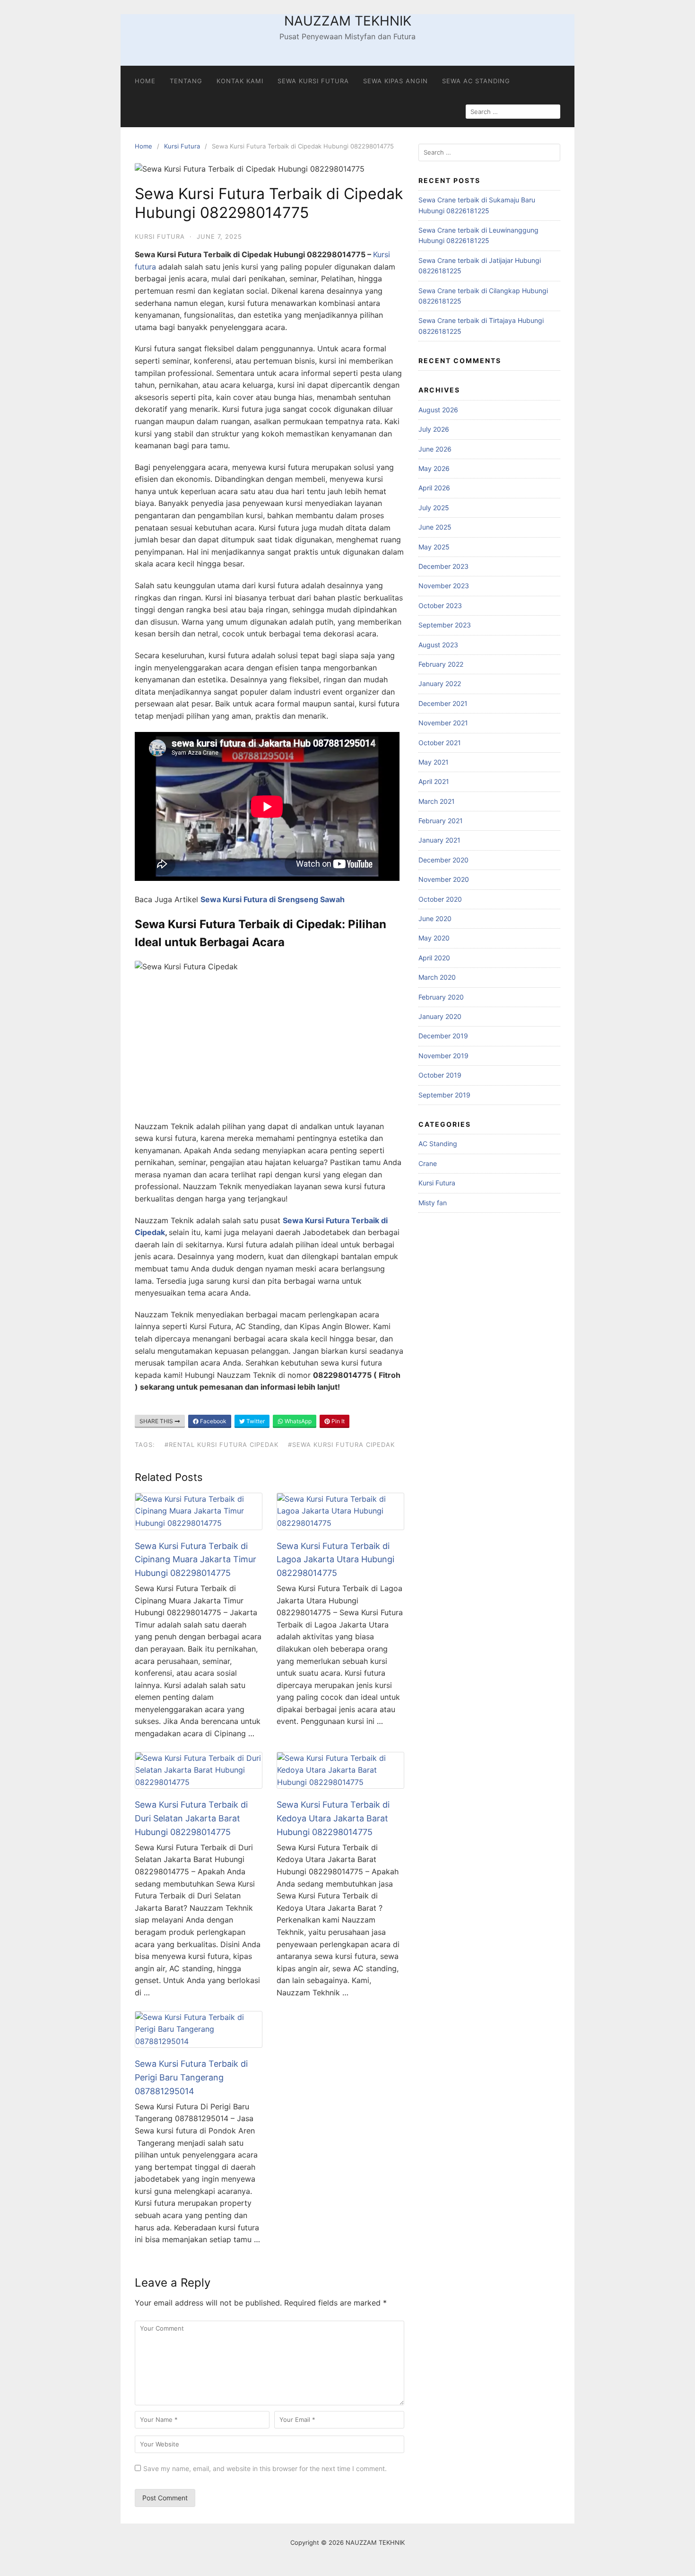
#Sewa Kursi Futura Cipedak (341, 1445)
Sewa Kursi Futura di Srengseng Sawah (273, 899)
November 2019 (443, 1056)
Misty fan (433, 1203)
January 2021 (439, 840)
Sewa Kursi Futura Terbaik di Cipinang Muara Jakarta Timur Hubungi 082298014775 (195, 1560)
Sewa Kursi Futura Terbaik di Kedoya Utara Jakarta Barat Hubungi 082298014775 (333, 1818)
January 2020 (440, 1016)
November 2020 (444, 879)
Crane (428, 1163)
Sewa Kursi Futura (313, 81)
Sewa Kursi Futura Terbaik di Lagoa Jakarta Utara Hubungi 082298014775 (335, 1560)
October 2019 (440, 1075)
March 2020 (437, 977)
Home (145, 81)
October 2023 (440, 605)
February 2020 (441, 997)
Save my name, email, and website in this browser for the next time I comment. (265, 2468)
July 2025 (434, 508)
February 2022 (441, 664)
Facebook (213, 1421)
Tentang (186, 81)
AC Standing (438, 1144)
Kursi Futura (182, 146)
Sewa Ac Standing (476, 81)
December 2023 (443, 566)
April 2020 (434, 958)
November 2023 (444, 586)
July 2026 (434, 429)
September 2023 (445, 625)
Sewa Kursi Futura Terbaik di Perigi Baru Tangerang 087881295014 (191, 2077)
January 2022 (440, 683)
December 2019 (443, 1036)
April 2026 (434, 488)
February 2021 (441, 821)
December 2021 (443, 703)
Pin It (337, 1421)
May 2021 (434, 762)
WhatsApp (297, 1421)
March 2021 (437, 801)
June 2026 (435, 449)
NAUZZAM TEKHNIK (348, 21)
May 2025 (434, 547)
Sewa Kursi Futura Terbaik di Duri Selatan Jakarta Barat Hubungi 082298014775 (191, 1818)
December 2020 (443, 860)
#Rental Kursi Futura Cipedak (222, 1445)
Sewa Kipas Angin (395, 81)
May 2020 (434, 938)
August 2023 (438, 645)
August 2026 (438, 410)
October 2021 (440, 743)
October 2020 (440, 899)
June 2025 (435, 527)
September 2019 (444, 1095)
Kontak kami (240, 81)
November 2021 (443, 723)
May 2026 (434, 468)
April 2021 (434, 781)
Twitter (255, 1421)
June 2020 (435, 918)
